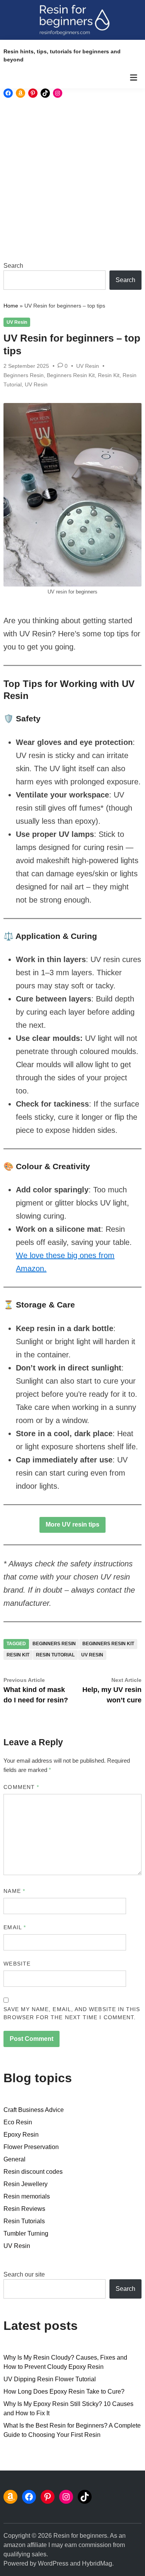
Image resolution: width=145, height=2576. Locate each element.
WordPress (53, 2563)
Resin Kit (109, 375)
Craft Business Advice (34, 2110)
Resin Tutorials (24, 2221)
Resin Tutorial (55, 1655)
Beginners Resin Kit (71, 375)
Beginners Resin (24, 375)
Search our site (24, 2274)
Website (17, 1964)
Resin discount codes (33, 2172)
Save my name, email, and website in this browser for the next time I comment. (72, 2013)
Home (11, 306)
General (14, 2159)
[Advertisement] (72, 179)
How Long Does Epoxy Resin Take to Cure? (64, 2392)
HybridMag (97, 2563)
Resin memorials (27, 2196)
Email (15, 1927)
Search (13, 266)
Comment (21, 1787)
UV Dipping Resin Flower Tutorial (50, 2379)
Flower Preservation (31, 2147)
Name (14, 1891)
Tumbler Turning (26, 2233)
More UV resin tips (72, 1524)
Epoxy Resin (21, 2135)
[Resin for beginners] (72, 20)
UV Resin (17, 322)
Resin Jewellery (26, 2184)
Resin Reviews (24, 2209)
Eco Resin (18, 2122)
